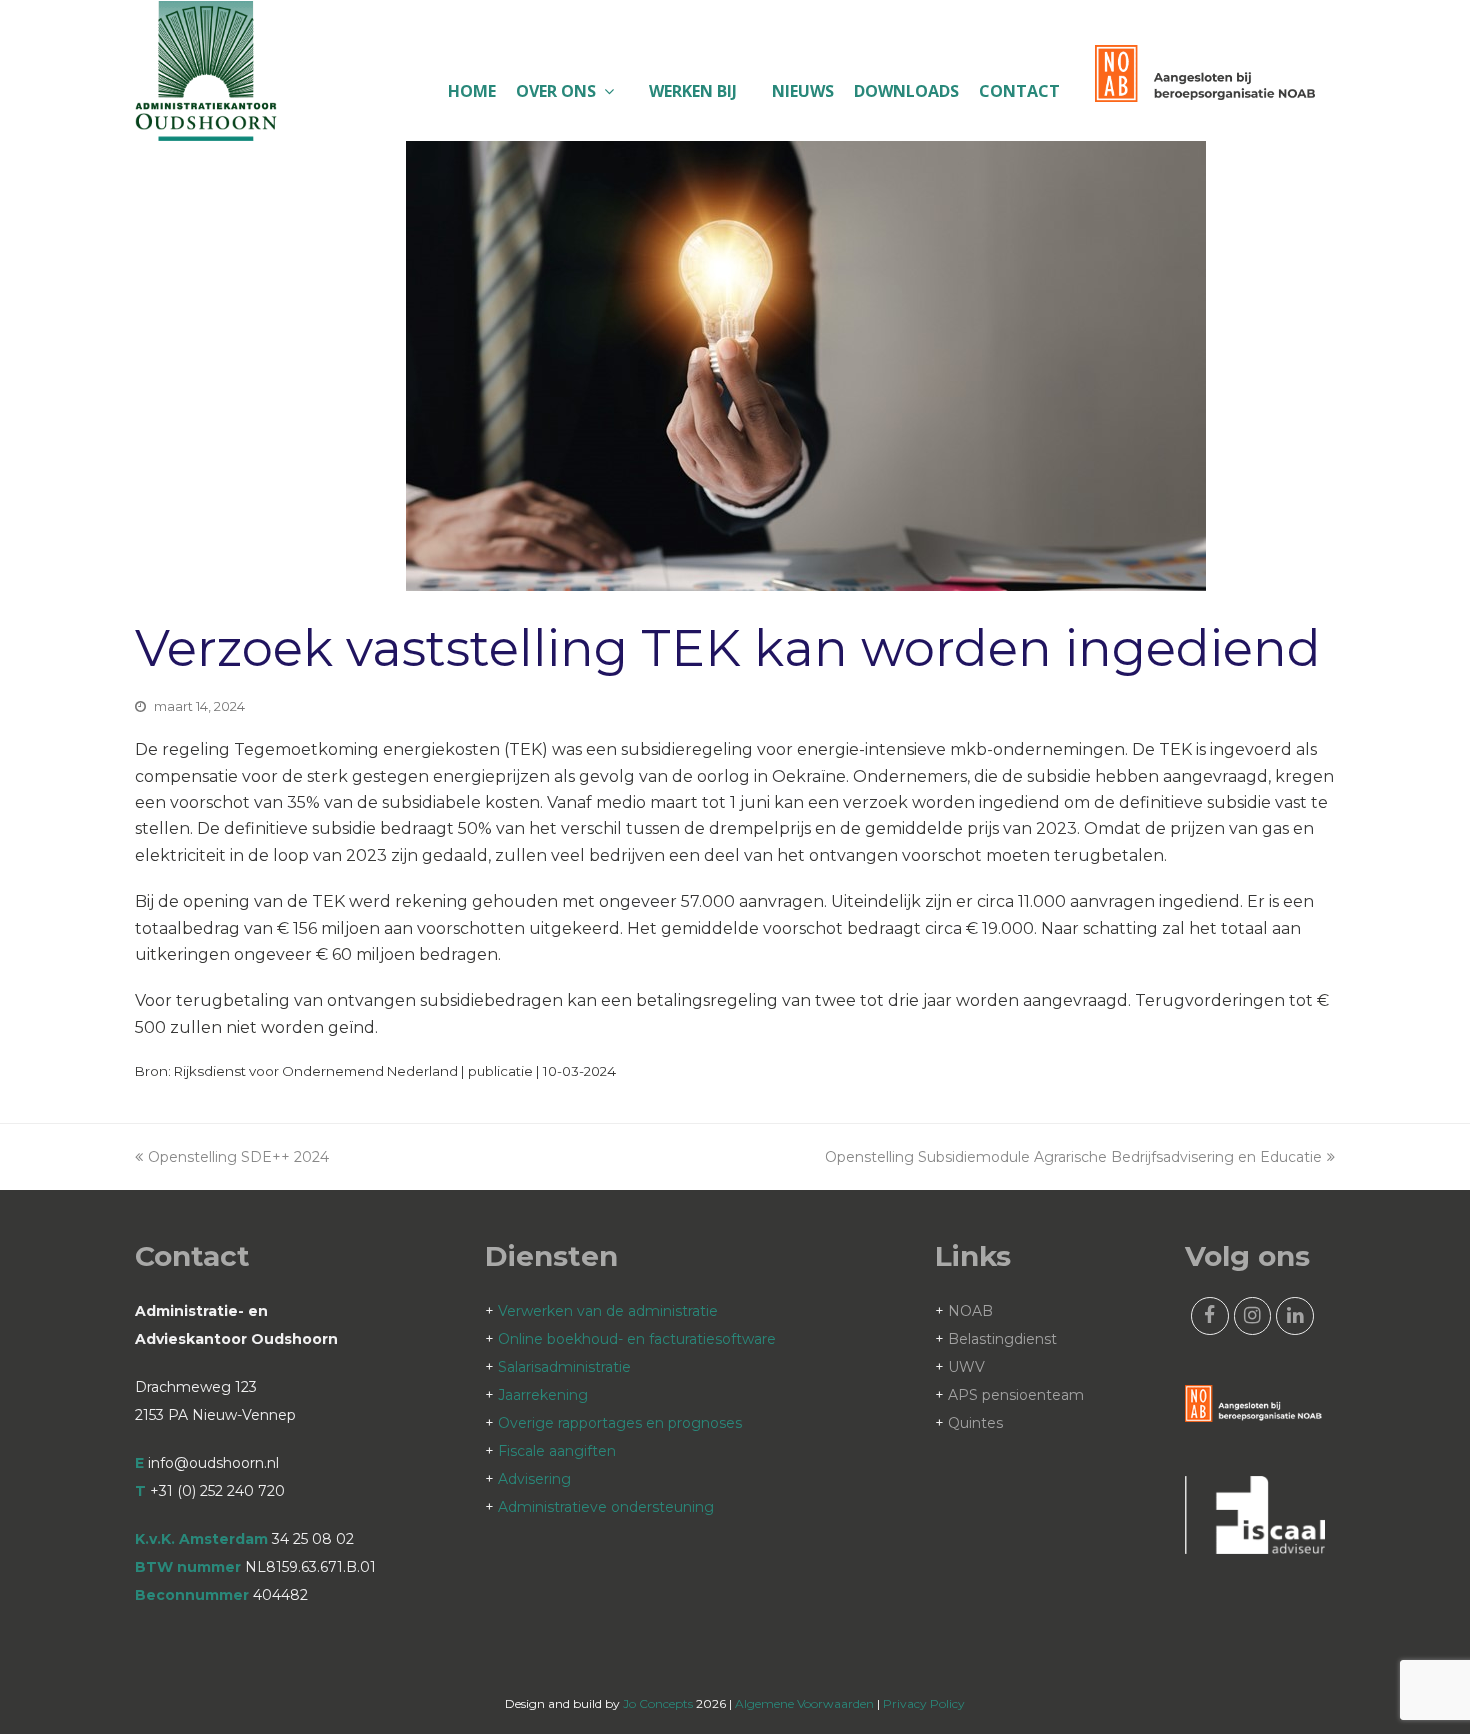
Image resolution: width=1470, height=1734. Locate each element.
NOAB (970, 1311)
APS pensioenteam (1016, 1395)
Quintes (975, 1423)
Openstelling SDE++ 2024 (238, 1157)
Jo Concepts (658, 1703)
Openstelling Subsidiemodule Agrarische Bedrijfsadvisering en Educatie (1073, 1157)
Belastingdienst (1002, 1339)
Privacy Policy (924, 1703)
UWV (966, 1367)
